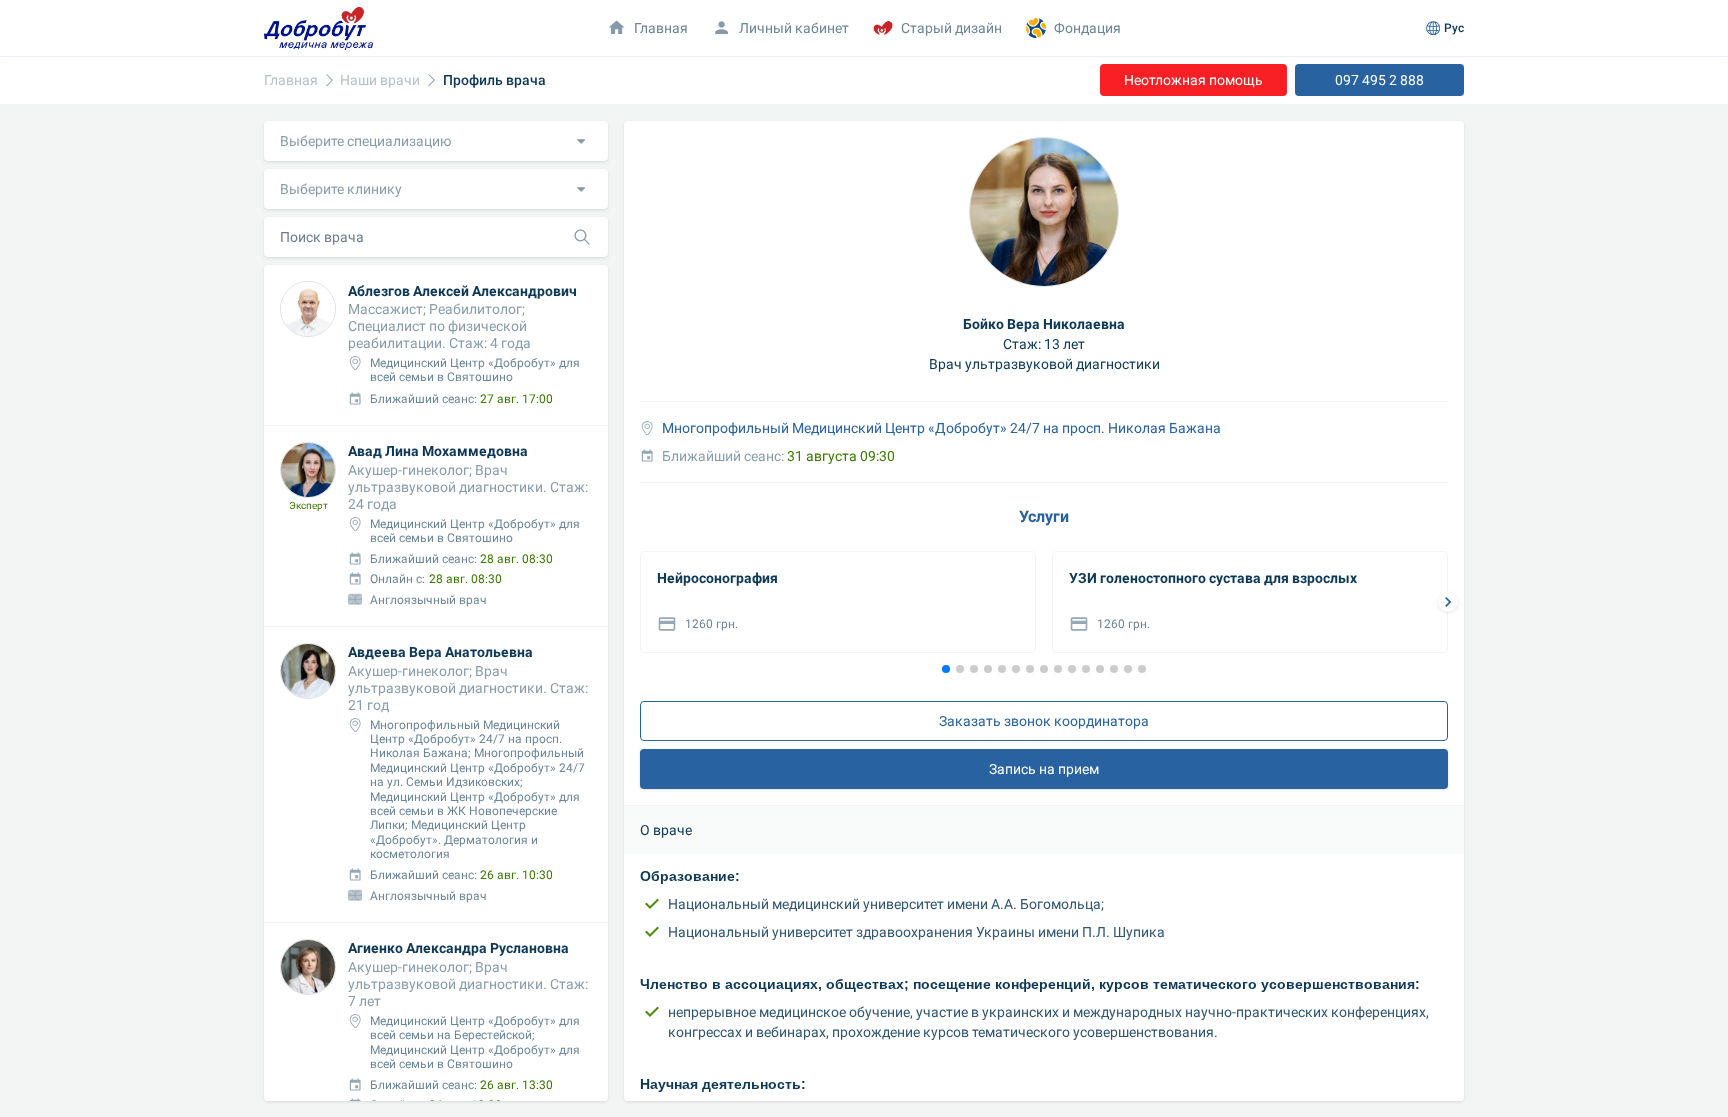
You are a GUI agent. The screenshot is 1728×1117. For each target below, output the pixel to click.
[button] (436, 141)
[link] (291, 80)
